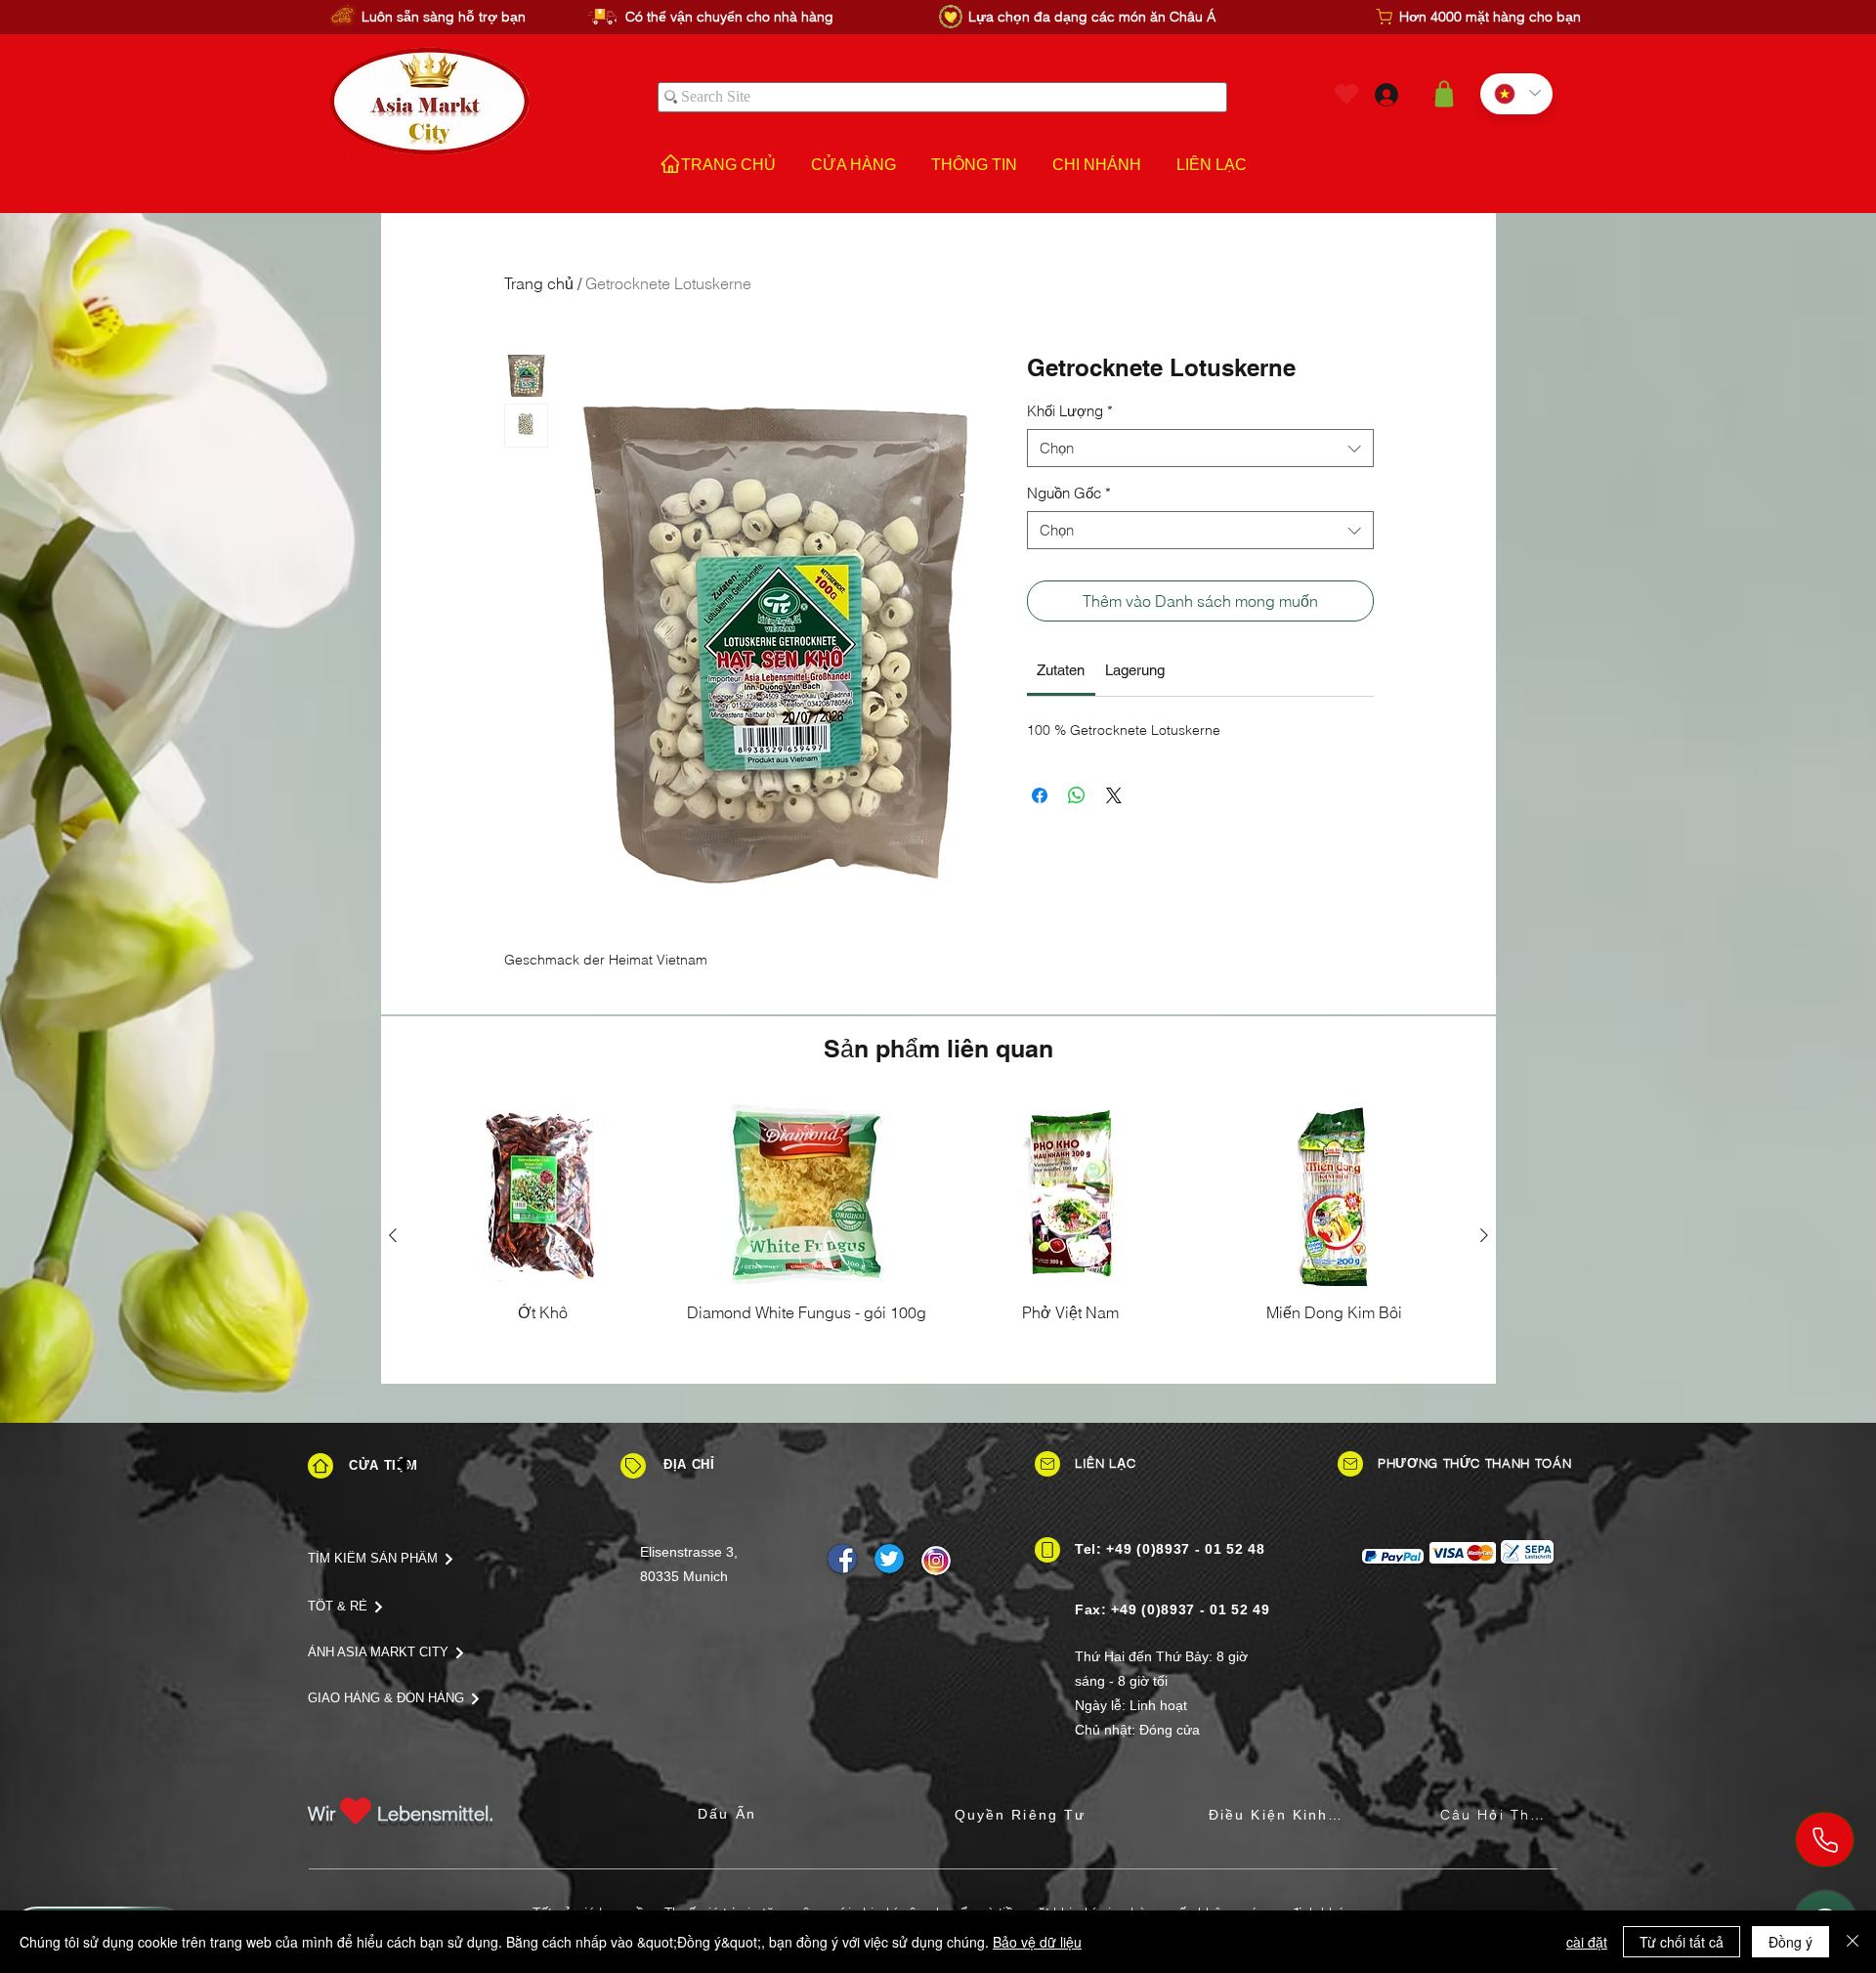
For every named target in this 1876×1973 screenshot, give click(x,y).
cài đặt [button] (1587, 1942)
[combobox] (1200, 448)
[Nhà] (320, 1466)
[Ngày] (633, 1466)
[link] (1061, 670)
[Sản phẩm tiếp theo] (1484, 1235)
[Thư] (1047, 1464)
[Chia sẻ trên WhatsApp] (1077, 795)
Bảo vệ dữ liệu (1037, 1942)
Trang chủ (539, 283)
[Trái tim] (1346, 94)
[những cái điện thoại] (1825, 1840)
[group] (938, 1235)
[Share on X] (1114, 795)
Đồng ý (1791, 1942)
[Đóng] (1853, 1942)
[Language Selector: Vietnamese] (1516, 94)
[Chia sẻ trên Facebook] (1040, 795)
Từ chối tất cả (1682, 1942)
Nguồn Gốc (1069, 493)
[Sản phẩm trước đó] (393, 1235)
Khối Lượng (1070, 411)
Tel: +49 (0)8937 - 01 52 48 (1170, 1549)
